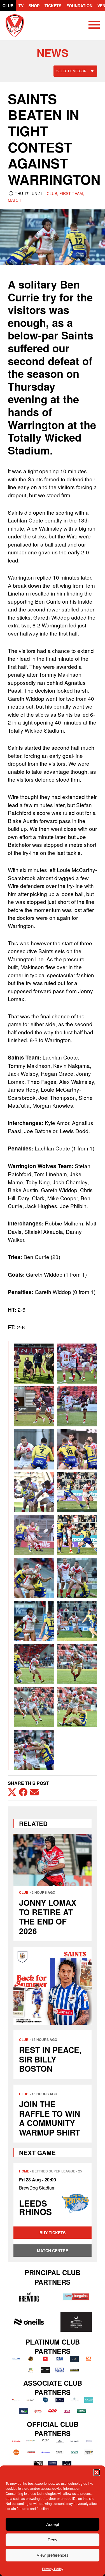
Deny (53, 2540)
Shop (34, 6)
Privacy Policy (53, 2569)
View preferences (53, 2555)
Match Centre (53, 2251)
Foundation (79, 6)
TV (21, 6)
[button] (97, 2472)
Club (8, 6)
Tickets (53, 6)
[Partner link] (29, 2297)
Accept (53, 2524)
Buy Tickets (53, 2233)
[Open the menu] (94, 26)
